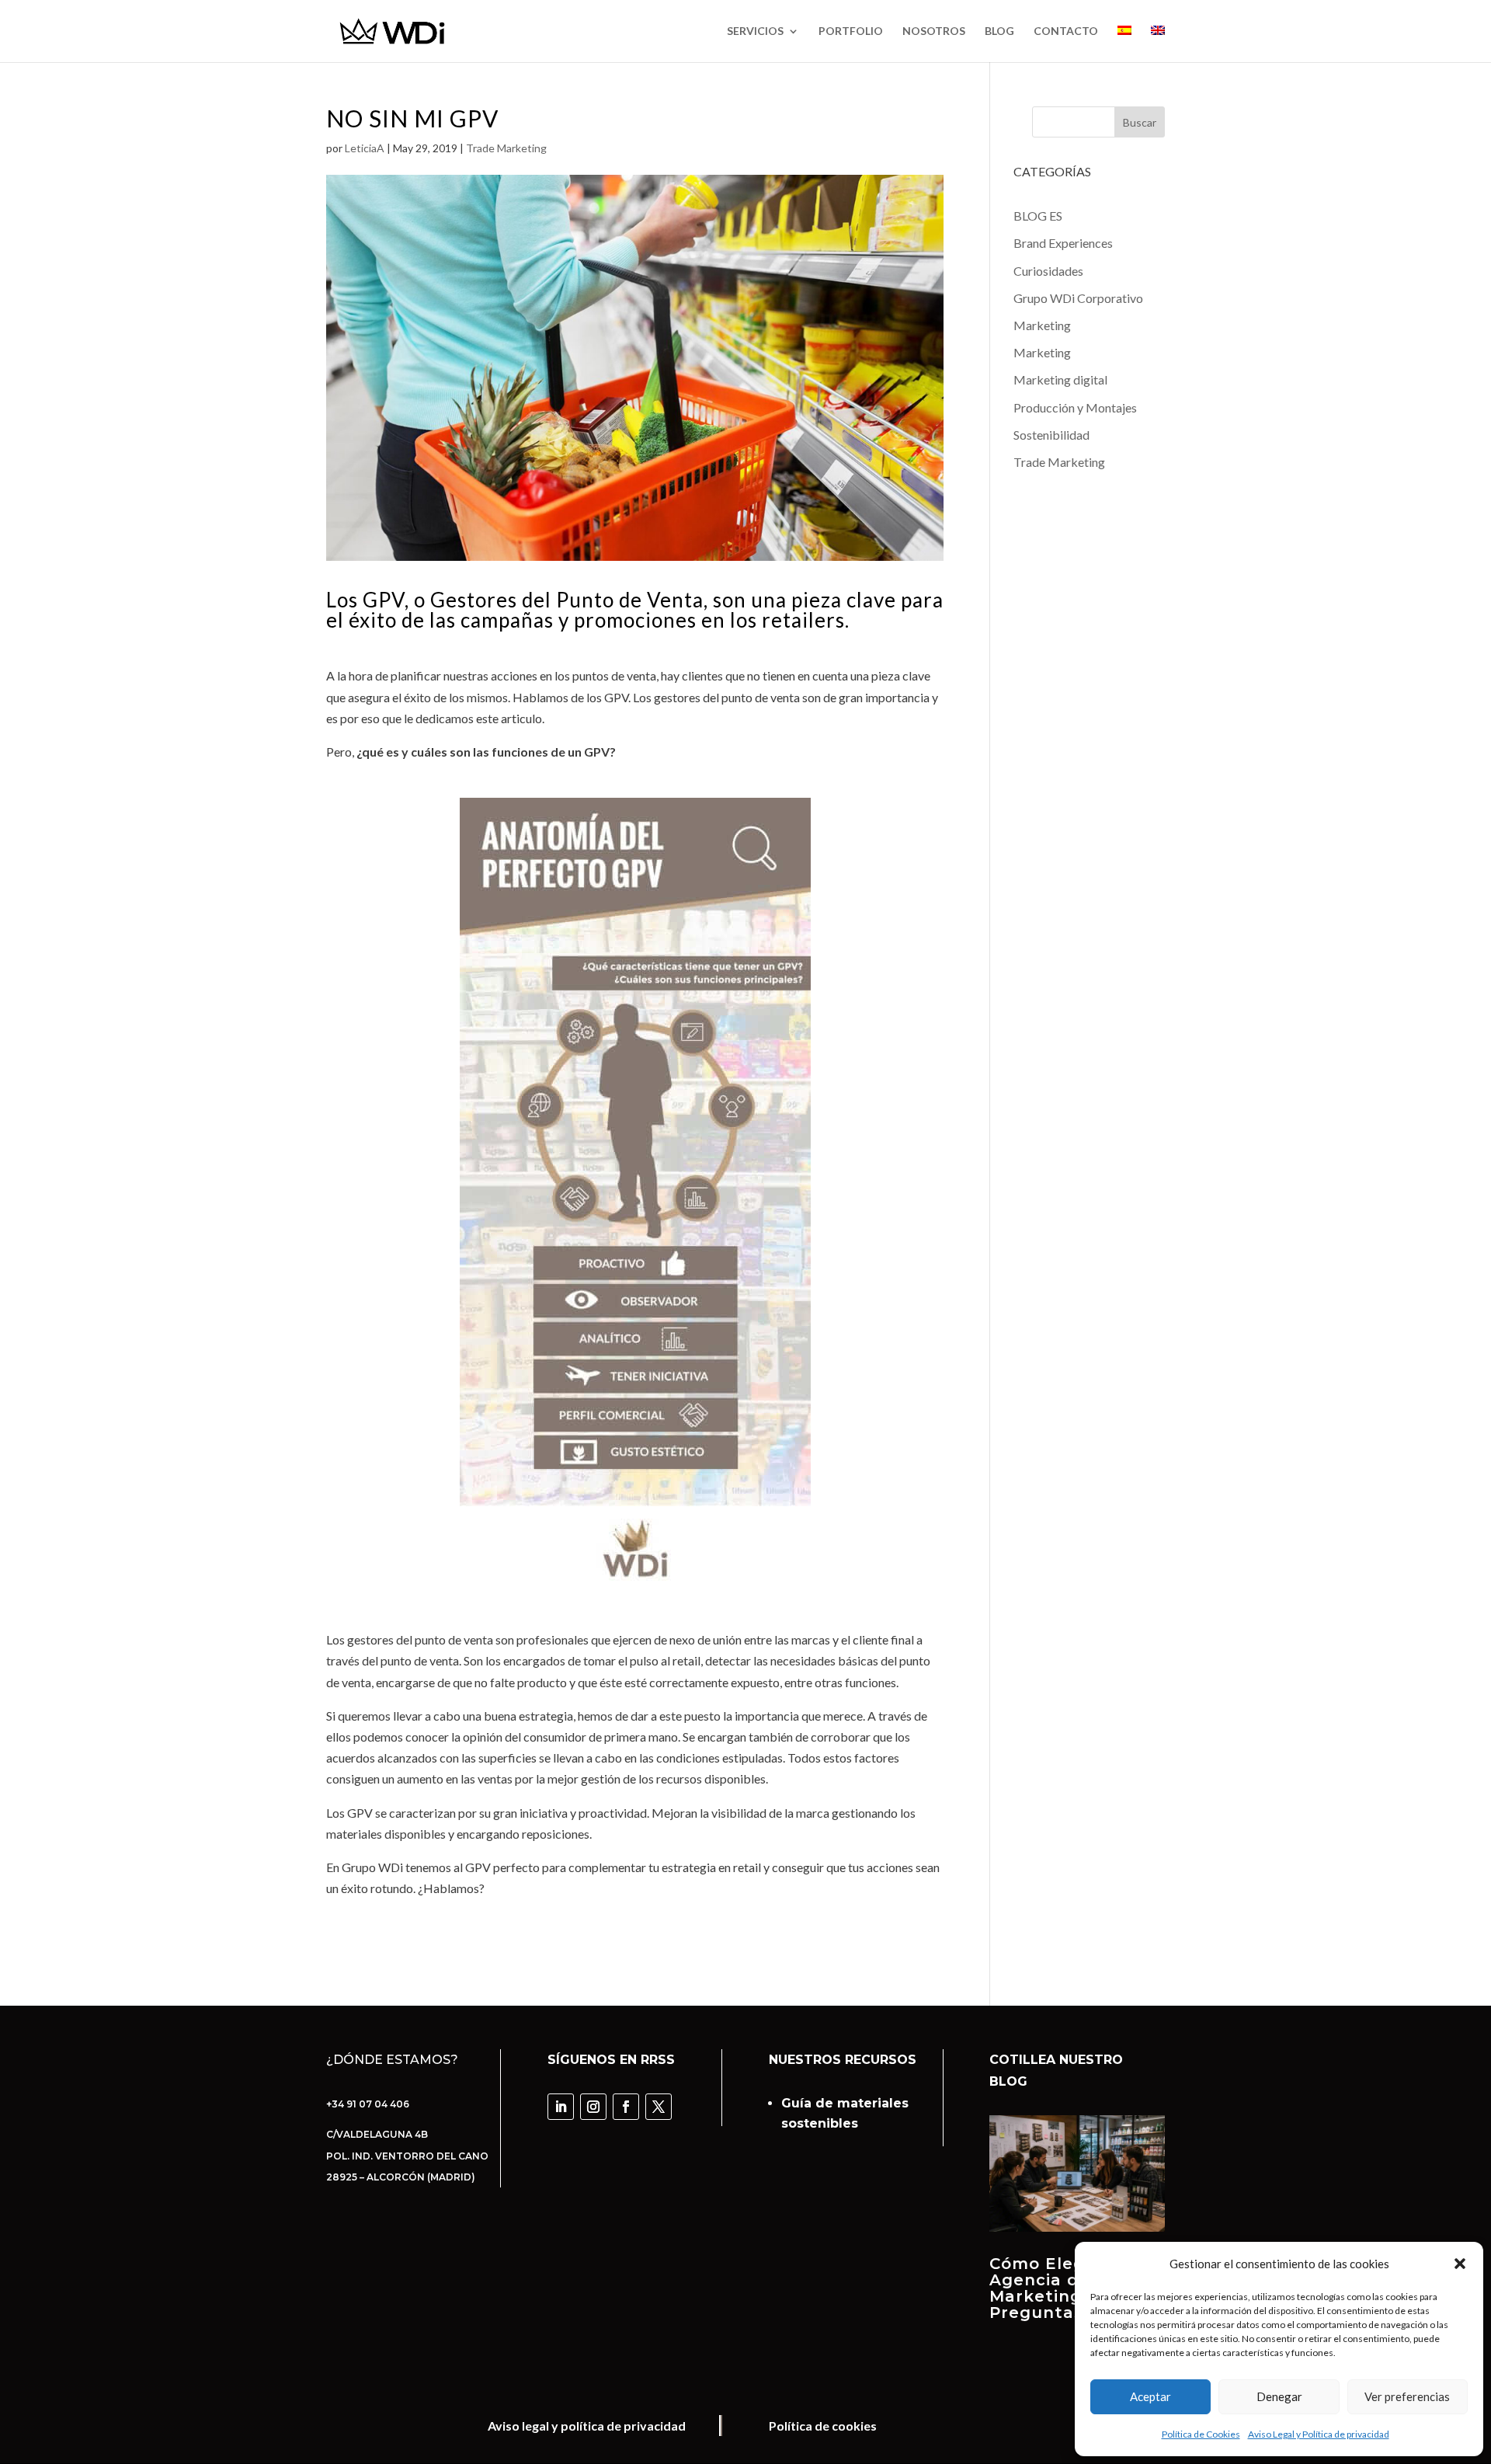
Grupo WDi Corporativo (1078, 298)
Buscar (1140, 122)
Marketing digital (1060, 379)
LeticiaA (365, 148)
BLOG (999, 31)
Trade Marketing (506, 148)
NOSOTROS (934, 31)
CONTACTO (1066, 31)
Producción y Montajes (1075, 407)
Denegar (1279, 2396)
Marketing (1042, 325)
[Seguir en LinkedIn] (561, 2107)
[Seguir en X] (659, 2107)
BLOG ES (1038, 216)
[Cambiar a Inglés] (1158, 44)
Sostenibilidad (1051, 435)
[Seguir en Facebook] (626, 2107)
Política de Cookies (1201, 2434)
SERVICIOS (755, 31)
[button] (1460, 2264)
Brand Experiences (1063, 243)
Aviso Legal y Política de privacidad (1319, 2434)
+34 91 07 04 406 (368, 2104)
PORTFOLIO (851, 31)
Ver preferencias (1407, 2396)
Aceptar (1150, 2396)
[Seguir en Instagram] (593, 2107)
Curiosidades (1048, 271)
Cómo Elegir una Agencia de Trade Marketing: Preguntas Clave (1068, 2288)
